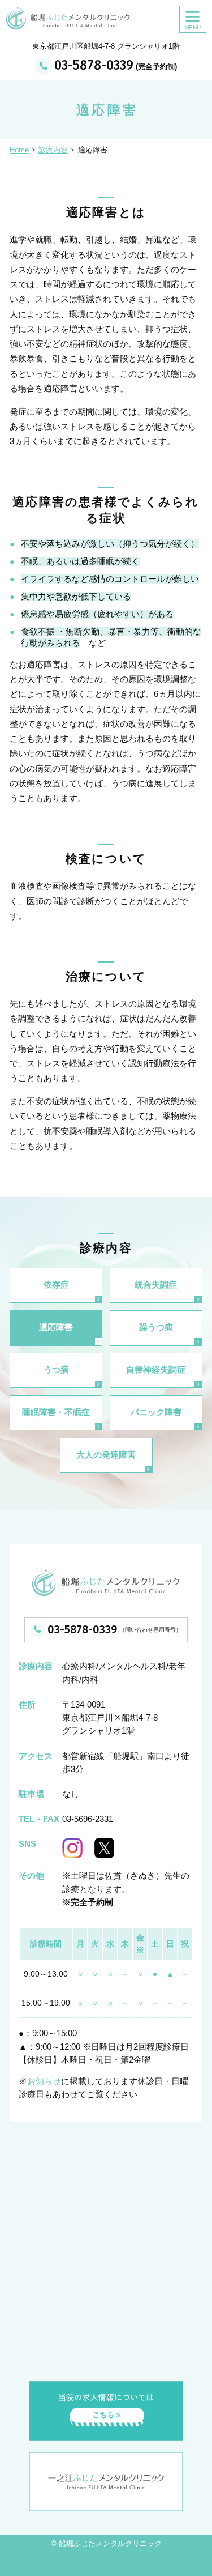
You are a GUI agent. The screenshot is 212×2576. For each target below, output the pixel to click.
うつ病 (56, 1370)
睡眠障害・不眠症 (56, 1412)
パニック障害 (156, 1412)
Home (19, 150)
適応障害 (56, 1327)
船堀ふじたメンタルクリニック (110, 2544)
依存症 (56, 1285)
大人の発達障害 (106, 1455)
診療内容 (53, 150)
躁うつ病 (156, 1327)
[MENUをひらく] (193, 19)
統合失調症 (156, 1285)
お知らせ (44, 2081)
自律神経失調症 (156, 1370)
